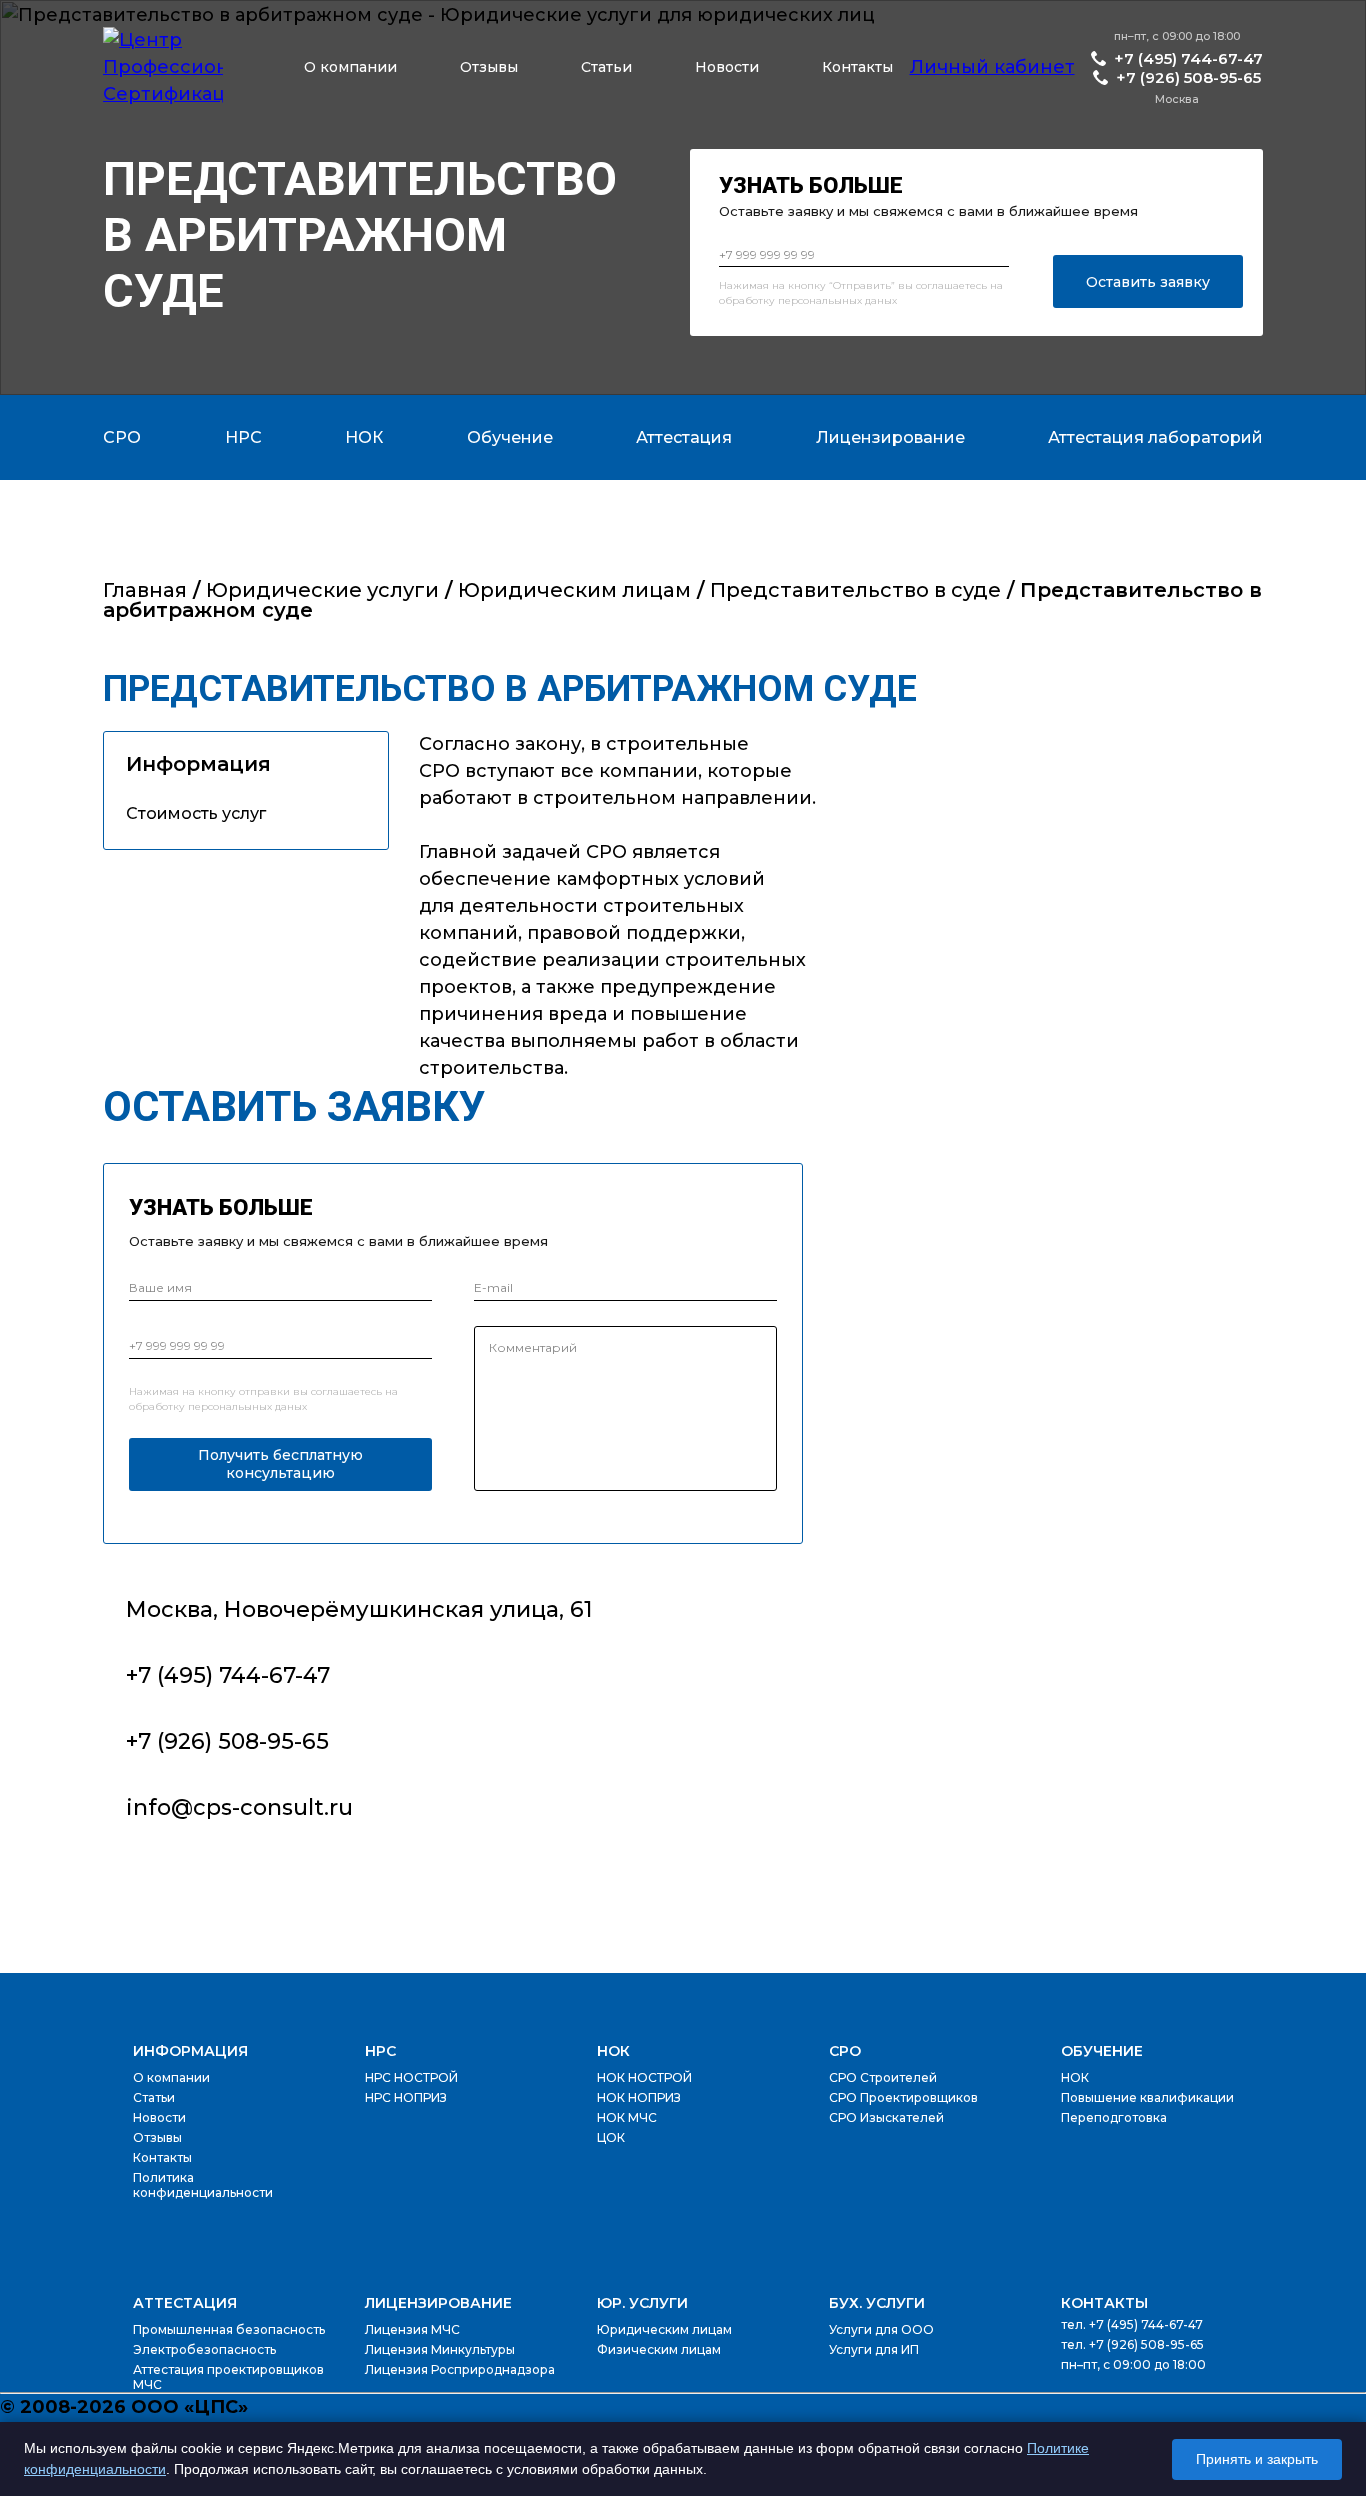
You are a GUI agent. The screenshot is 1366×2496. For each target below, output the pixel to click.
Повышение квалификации (1147, 2097)
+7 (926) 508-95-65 (1188, 77)
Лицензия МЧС (412, 2329)
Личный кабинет (992, 67)
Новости (727, 67)
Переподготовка (1114, 2117)
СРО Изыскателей (886, 2117)
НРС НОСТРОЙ (411, 2077)
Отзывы (489, 67)
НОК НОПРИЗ (639, 2097)
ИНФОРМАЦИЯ (190, 2051)
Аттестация (185, 2303)
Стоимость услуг (196, 813)
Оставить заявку (1148, 282)
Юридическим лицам (574, 590)
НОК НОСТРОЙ (644, 2077)
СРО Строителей (883, 2077)
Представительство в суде (855, 590)
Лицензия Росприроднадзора (460, 2369)
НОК (613, 2051)
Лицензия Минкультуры (440, 2349)
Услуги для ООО (881, 2329)
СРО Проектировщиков (903, 2097)
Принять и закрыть (1257, 2459)
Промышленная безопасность (229, 2329)
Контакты (857, 67)
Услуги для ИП (874, 2349)
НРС (380, 2051)
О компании (350, 67)
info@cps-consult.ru (239, 1807)
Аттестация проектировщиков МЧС (228, 2377)
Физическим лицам (659, 2349)
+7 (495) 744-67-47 (1188, 58)
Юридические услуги (322, 590)
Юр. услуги (642, 2303)
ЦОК (611, 2137)
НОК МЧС (627, 2117)
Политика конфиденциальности (203, 2185)
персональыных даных (837, 300)
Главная (145, 590)
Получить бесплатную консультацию (280, 1464)
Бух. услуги (877, 2303)
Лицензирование (438, 2303)
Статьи (606, 67)
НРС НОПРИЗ (406, 2097)
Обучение (1102, 2051)
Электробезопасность (204, 2349)
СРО (845, 2051)
